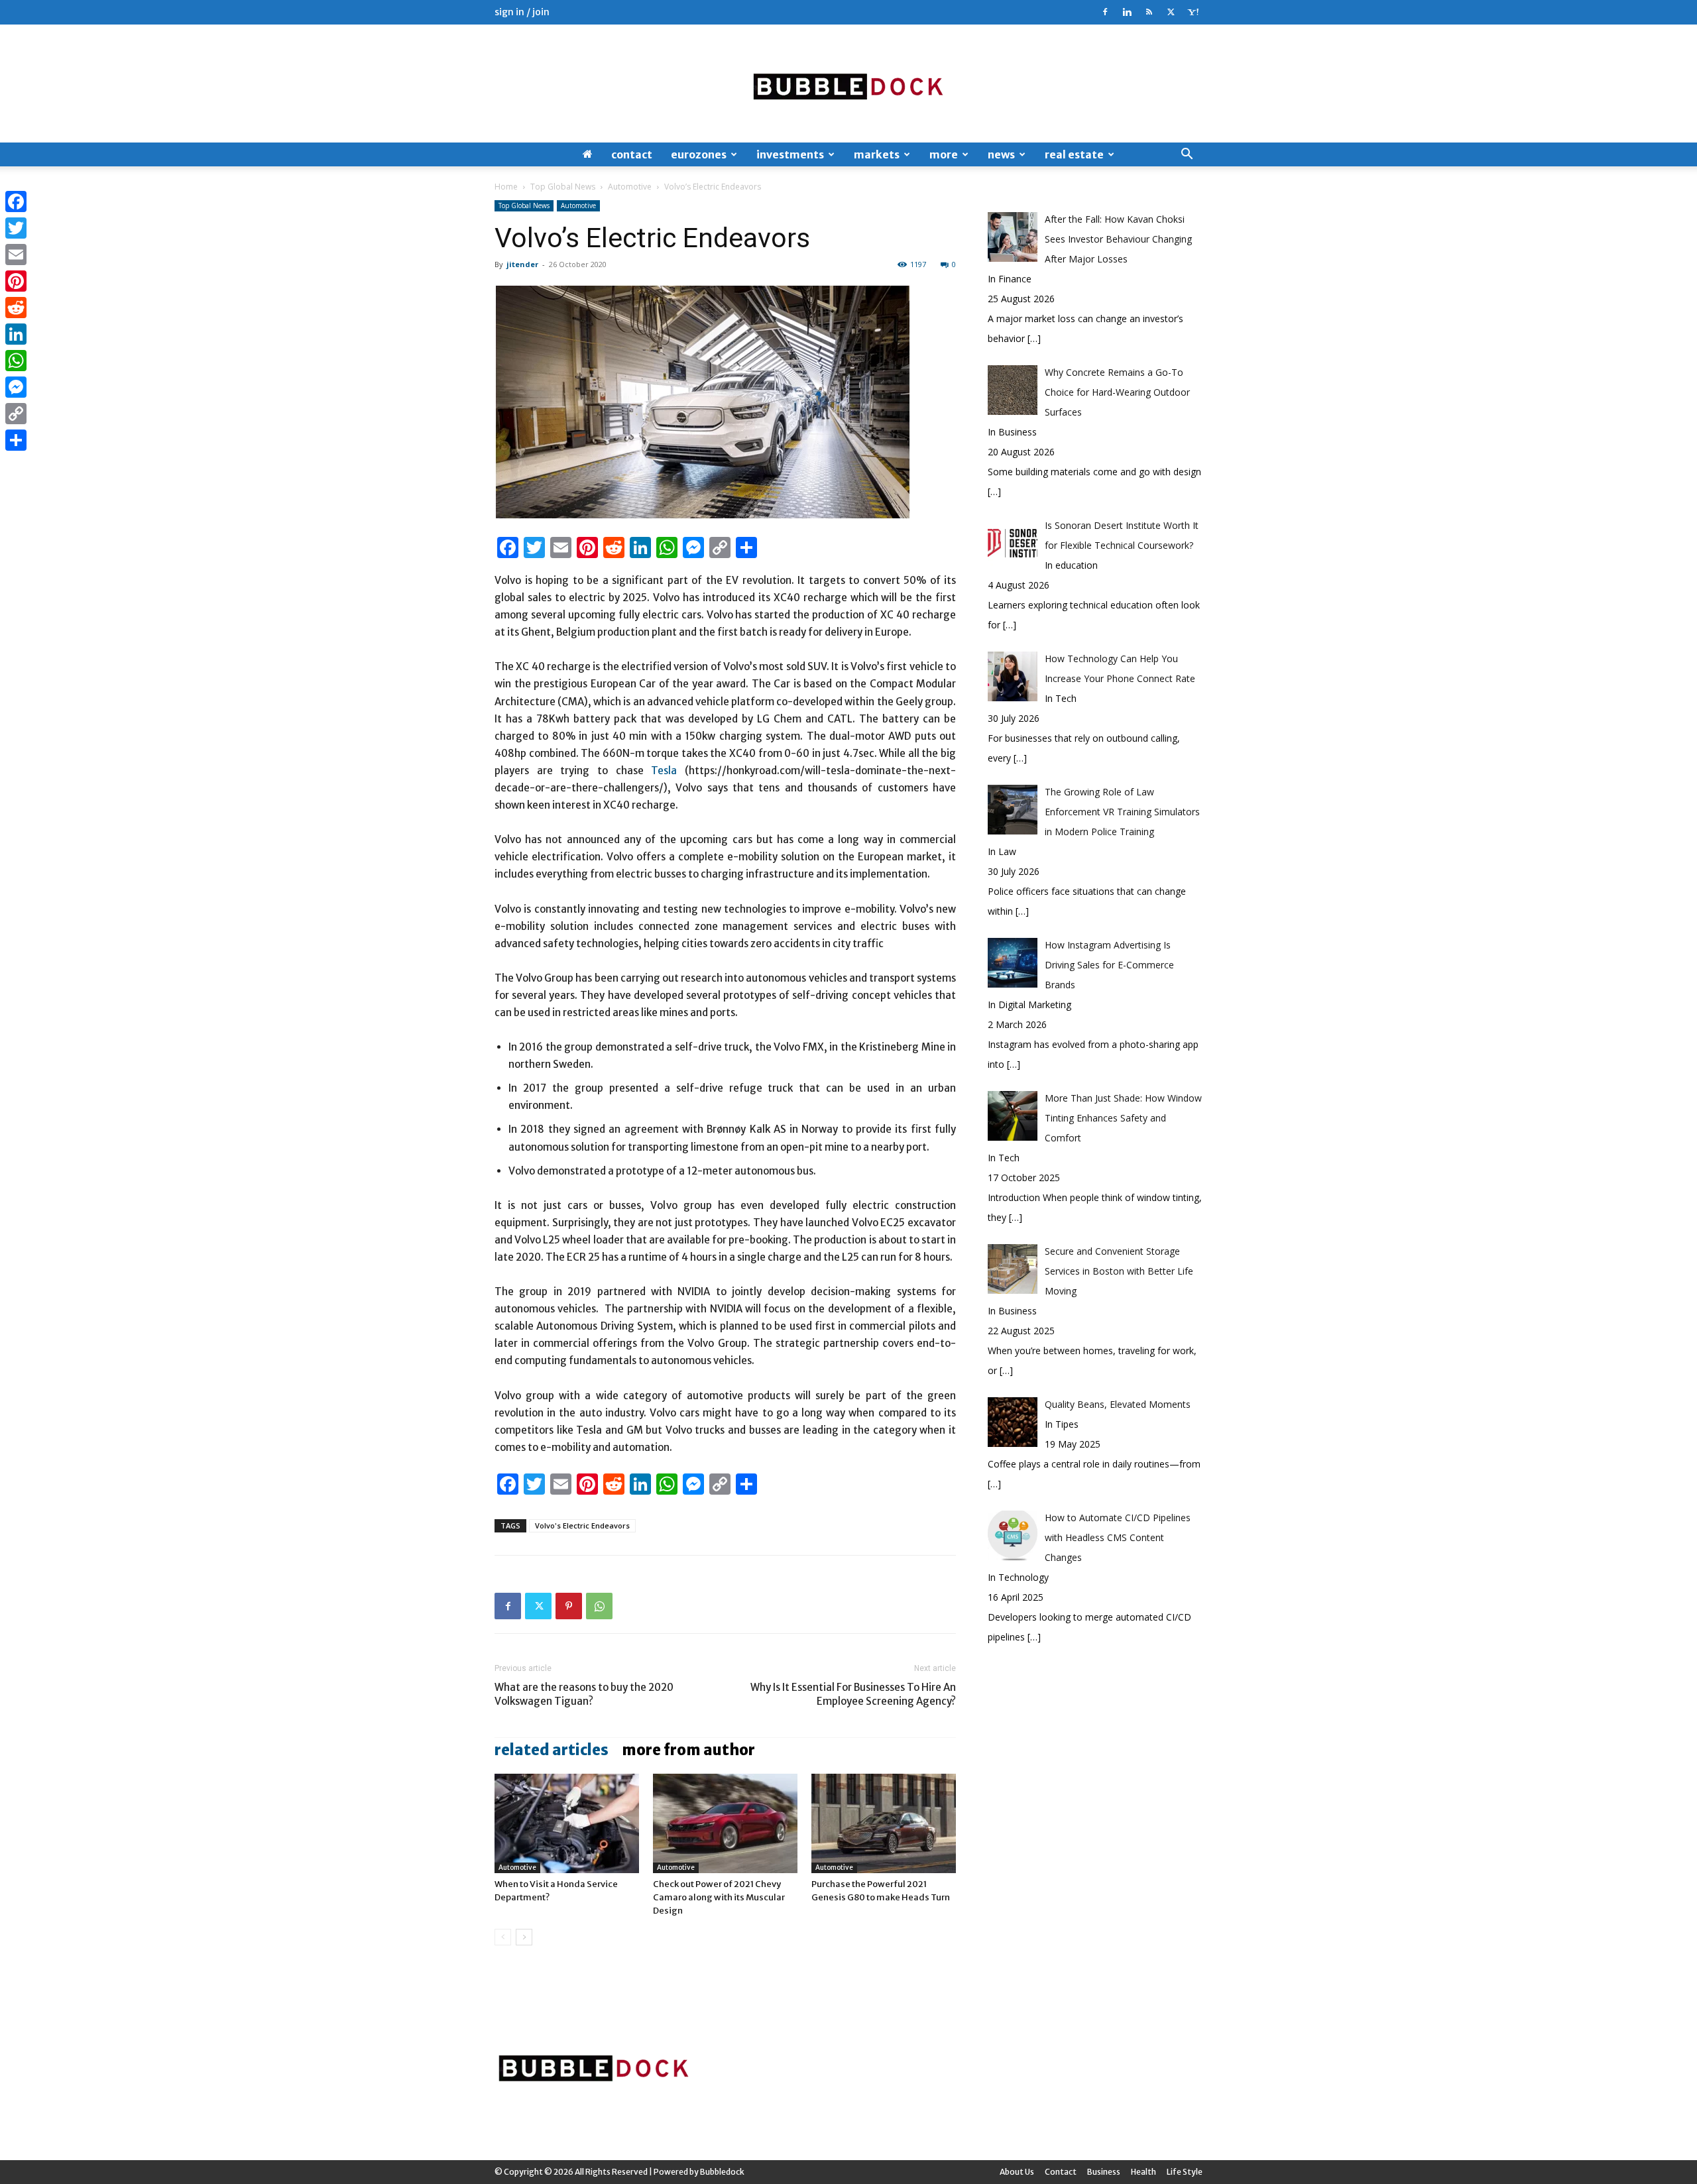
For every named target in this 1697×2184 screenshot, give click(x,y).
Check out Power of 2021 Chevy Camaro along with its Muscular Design (719, 1897)
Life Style (1185, 2172)
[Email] (16, 255)
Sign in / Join (522, 12)
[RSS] (1149, 12)
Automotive (630, 187)
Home (506, 187)
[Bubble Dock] (848, 84)
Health (1143, 2172)
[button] (1187, 155)
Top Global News (563, 187)
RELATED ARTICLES (552, 1750)
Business (1104, 2172)
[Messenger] (16, 387)
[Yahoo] (1193, 12)
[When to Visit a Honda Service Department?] (567, 1823)
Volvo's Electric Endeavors (582, 1525)
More (944, 154)
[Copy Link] (16, 414)
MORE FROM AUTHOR (688, 1750)
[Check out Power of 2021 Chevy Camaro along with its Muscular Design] (725, 1823)
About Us (1017, 2172)
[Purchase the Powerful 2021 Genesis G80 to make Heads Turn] (884, 1823)
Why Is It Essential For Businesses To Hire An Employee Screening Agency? (853, 1694)
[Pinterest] (569, 1606)
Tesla (664, 771)
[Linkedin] (1127, 12)
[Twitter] (1171, 12)
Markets (877, 154)
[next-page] (524, 1937)
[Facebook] (1105, 12)
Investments (790, 154)
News (1001, 154)
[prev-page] (503, 1937)
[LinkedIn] (16, 334)
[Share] (16, 440)
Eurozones (699, 154)
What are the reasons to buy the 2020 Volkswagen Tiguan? (584, 1694)
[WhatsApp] (599, 1606)
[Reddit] (16, 308)
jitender (522, 264)
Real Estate (1074, 154)
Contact (632, 154)
